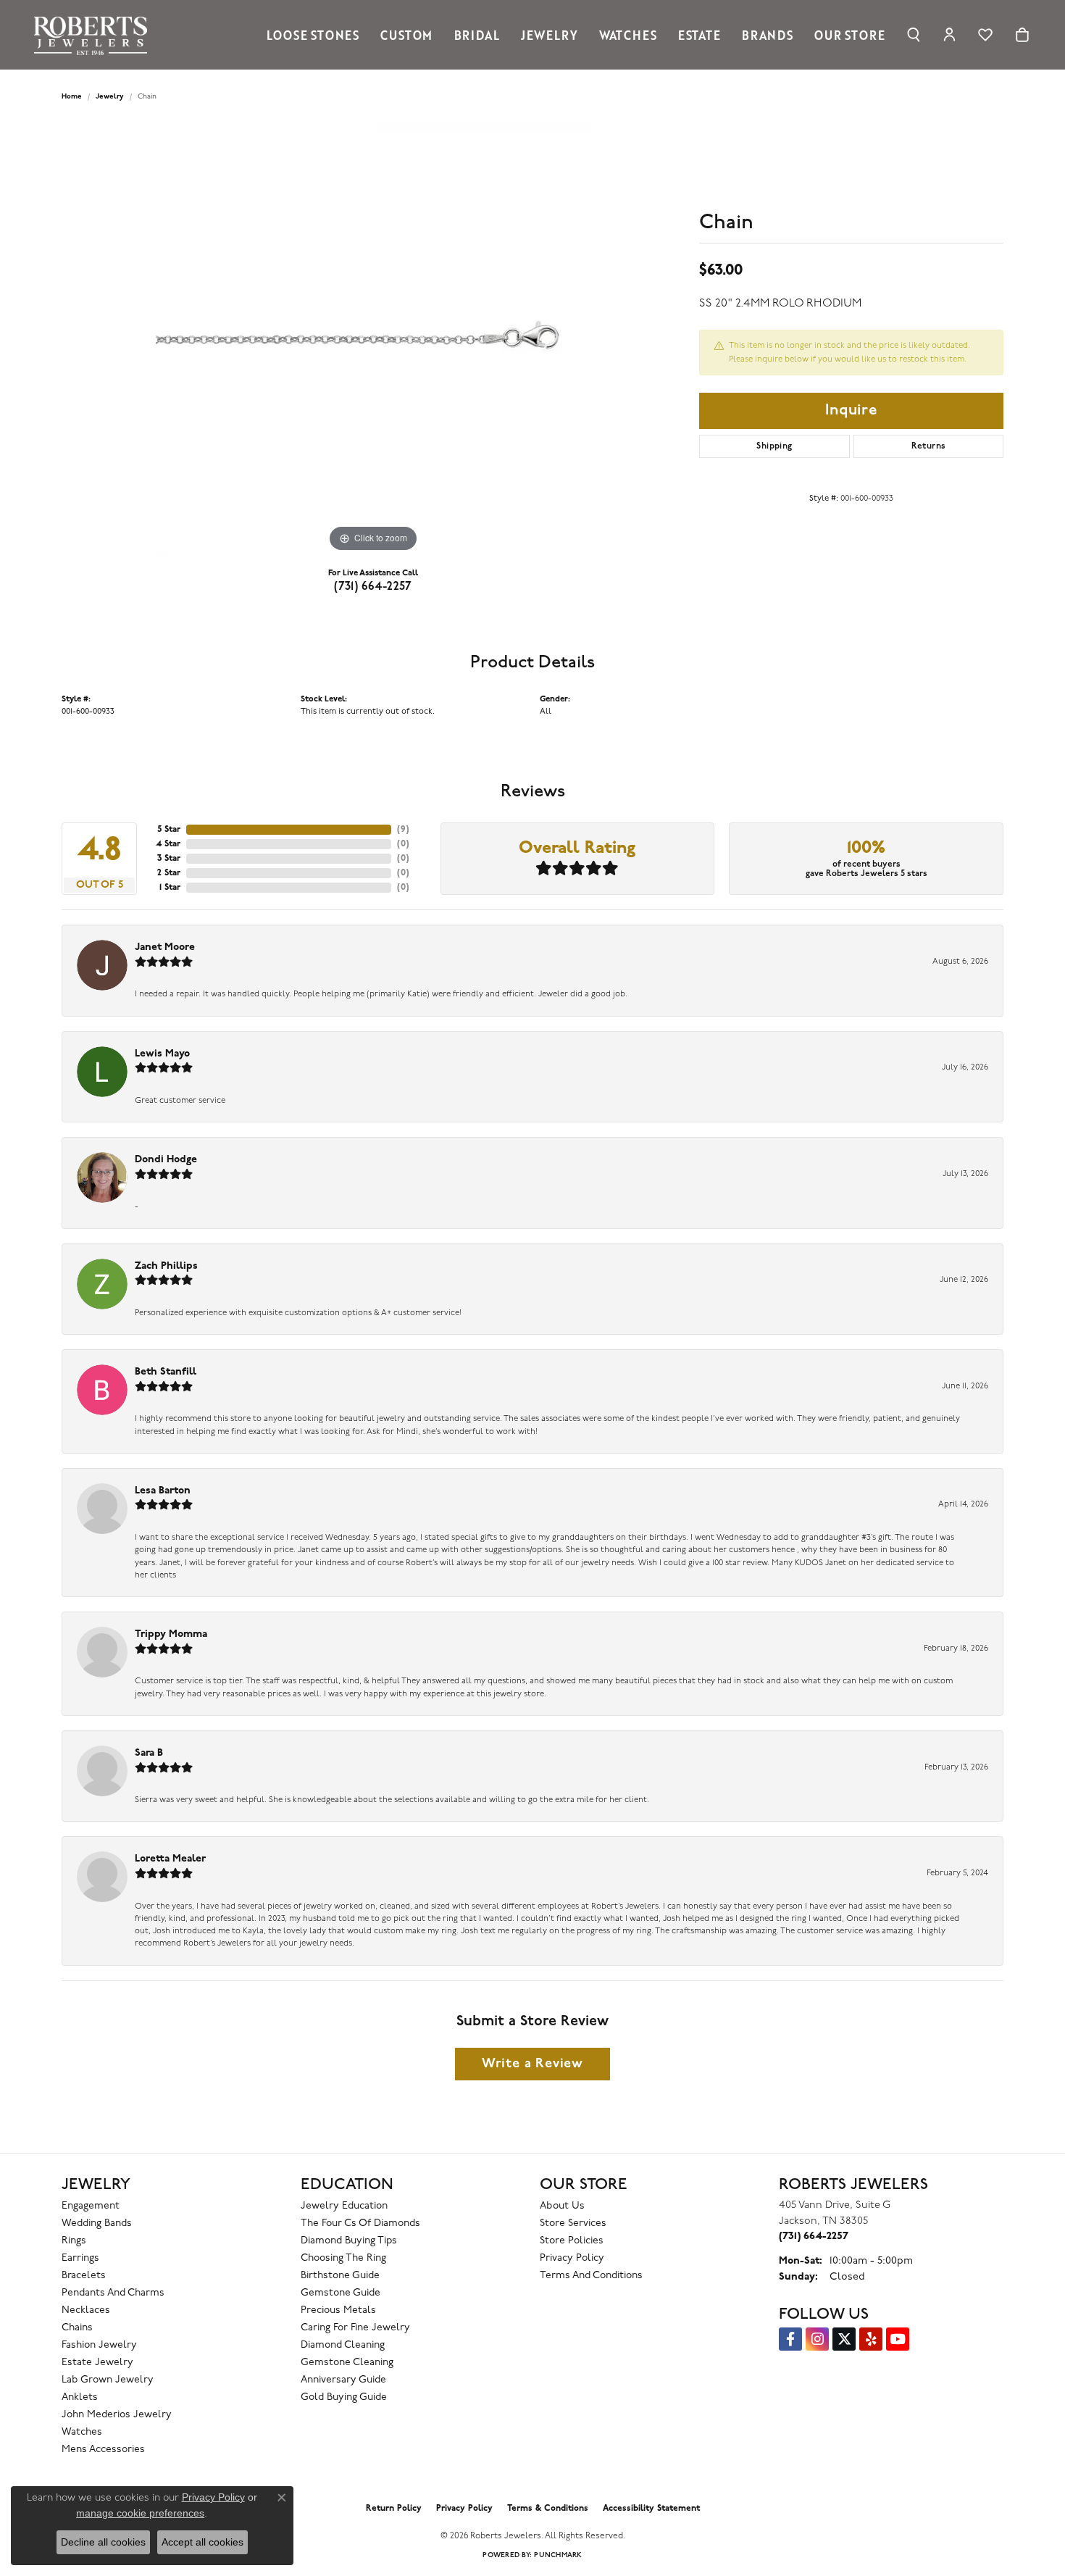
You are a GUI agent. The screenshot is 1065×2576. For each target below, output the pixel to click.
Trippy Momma (171, 1634)
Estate (699, 35)
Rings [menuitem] (74, 2241)
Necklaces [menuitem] (86, 2310)
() (403, 830)
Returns (929, 446)
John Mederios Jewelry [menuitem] (117, 2415)
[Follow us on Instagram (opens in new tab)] (817, 2339)
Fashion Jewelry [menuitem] (99, 2345)
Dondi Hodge (166, 1160)
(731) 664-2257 (373, 587)
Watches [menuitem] (82, 2432)
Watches (628, 35)
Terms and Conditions (591, 2276)
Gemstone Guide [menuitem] (341, 2293)
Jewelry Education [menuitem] (344, 2206)
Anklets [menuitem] (80, 2397)
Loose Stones (313, 35)
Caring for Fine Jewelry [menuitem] (355, 2328)
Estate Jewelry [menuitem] (97, 2363)
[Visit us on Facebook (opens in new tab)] (790, 2339)
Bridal (477, 35)
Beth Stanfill (166, 1372)
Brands (768, 35)
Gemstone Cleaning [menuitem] (347, 2363)
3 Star (169, 859)
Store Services (573, 2223)
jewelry (110, 97)
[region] (373, 338)
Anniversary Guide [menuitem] (343, 2380)
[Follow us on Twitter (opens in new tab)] (844, 2339)
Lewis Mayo (162, 1054)
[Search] (914, 35)
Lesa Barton (163, 1491)
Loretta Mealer (170, 1859)
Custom (406, 35)
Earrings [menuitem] (80, 2258)
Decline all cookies (103, 2542)
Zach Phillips (166, 1266)
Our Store (849, 35)
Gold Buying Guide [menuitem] (344, 2397)
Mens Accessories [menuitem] (103, 2450)
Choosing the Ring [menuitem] (343, 2258)
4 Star (168, 844)
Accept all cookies (202, 2542)
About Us (562, 2206)
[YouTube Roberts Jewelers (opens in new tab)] (898, 2339)
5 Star (169, 830)
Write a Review (532, 2064)
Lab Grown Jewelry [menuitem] (108, 2380)
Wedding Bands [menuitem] (97, 2223)
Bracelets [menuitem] (84, 2276)
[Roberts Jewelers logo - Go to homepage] (94, 35)
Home (72, 97)
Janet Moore (165, 947)
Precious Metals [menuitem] (338, 2310)
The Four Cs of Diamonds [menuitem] (360, 2223)
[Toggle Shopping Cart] (1022, 35)
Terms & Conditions (548, 2509)
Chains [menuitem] (77, 2328)
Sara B (149, 1753)
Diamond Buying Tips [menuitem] (349, 2241)
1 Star (170, 888)
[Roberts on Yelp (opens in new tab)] (871, 2339)
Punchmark (558, 2555)
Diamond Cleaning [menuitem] (343, 2345)
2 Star (169, 873)
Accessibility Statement (651, 2509)
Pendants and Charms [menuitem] (113, 2293)
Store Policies (572, 2241)
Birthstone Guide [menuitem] (340, 2276)
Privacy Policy (572, 2258)
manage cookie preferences (140, 2513)
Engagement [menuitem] (91, 2206)
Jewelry (550, 35)
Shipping (774, 446)
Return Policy (394, 2509)
